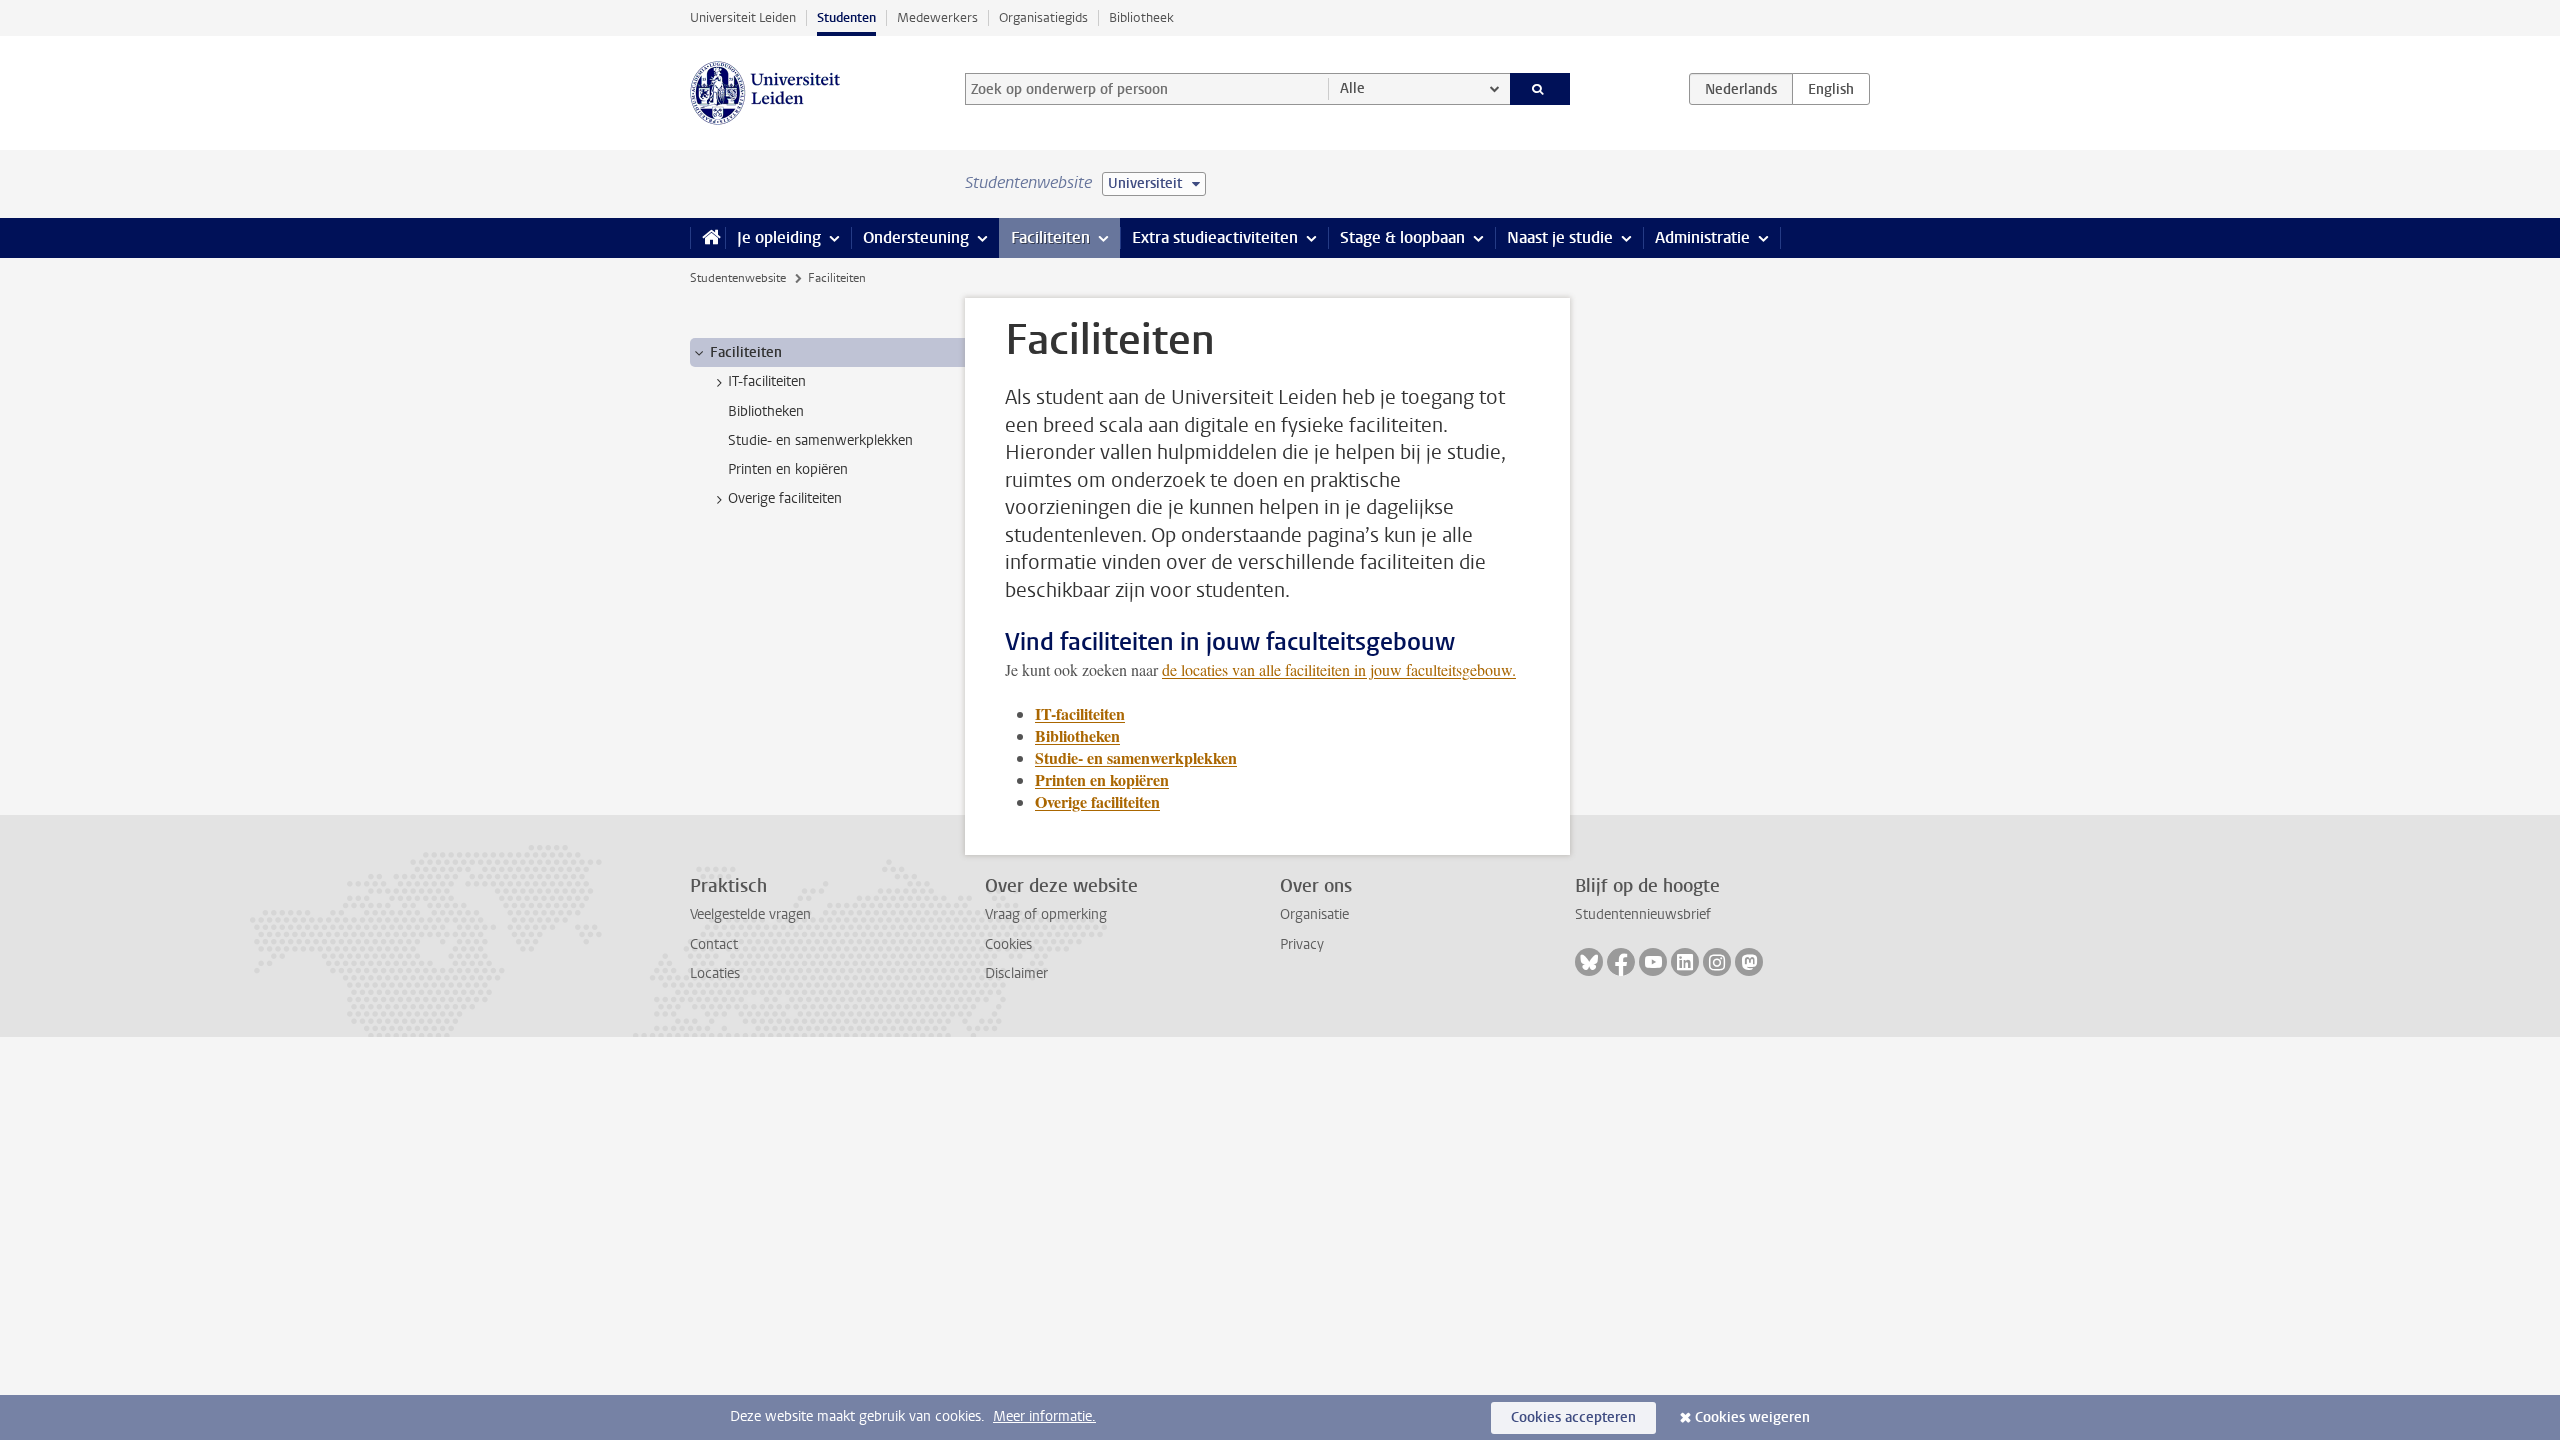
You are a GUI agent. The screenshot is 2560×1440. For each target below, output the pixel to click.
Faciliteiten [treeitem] (746, 352)
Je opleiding (779, 237)
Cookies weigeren (1752, 1417)
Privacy (1302, 944)
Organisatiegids (1043, 17)
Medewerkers (937, 17)
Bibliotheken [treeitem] (766, 411)
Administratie (1702, 237)
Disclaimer (1016, 973)
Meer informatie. (1044, 1416)
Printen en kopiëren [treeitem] (788, 469)
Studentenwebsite (738, 278)
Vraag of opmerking (1046, 914)
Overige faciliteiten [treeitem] (785, 498)
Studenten (846, 17)
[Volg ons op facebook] (1621, 962)
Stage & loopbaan (1402, 237)
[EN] (1831, 89)
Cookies (1008, 944)
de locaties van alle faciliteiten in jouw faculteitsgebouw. (1339, 669)
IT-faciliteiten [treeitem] (767, 381)
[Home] (707, 238)
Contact (714, 944)
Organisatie (1314, 914)
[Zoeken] (1540, 89)
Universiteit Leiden (743, 17)
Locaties (715, 973)
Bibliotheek (1141, 17)
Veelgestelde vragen (750, 914)
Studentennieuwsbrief (1643, 914)
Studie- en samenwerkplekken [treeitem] (820, 440)
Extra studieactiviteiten (1215, 237)
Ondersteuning (916, 237)
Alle (1352, 88)
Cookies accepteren (1573, 1417)
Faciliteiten (1050, 237)
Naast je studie (1560, 237)
